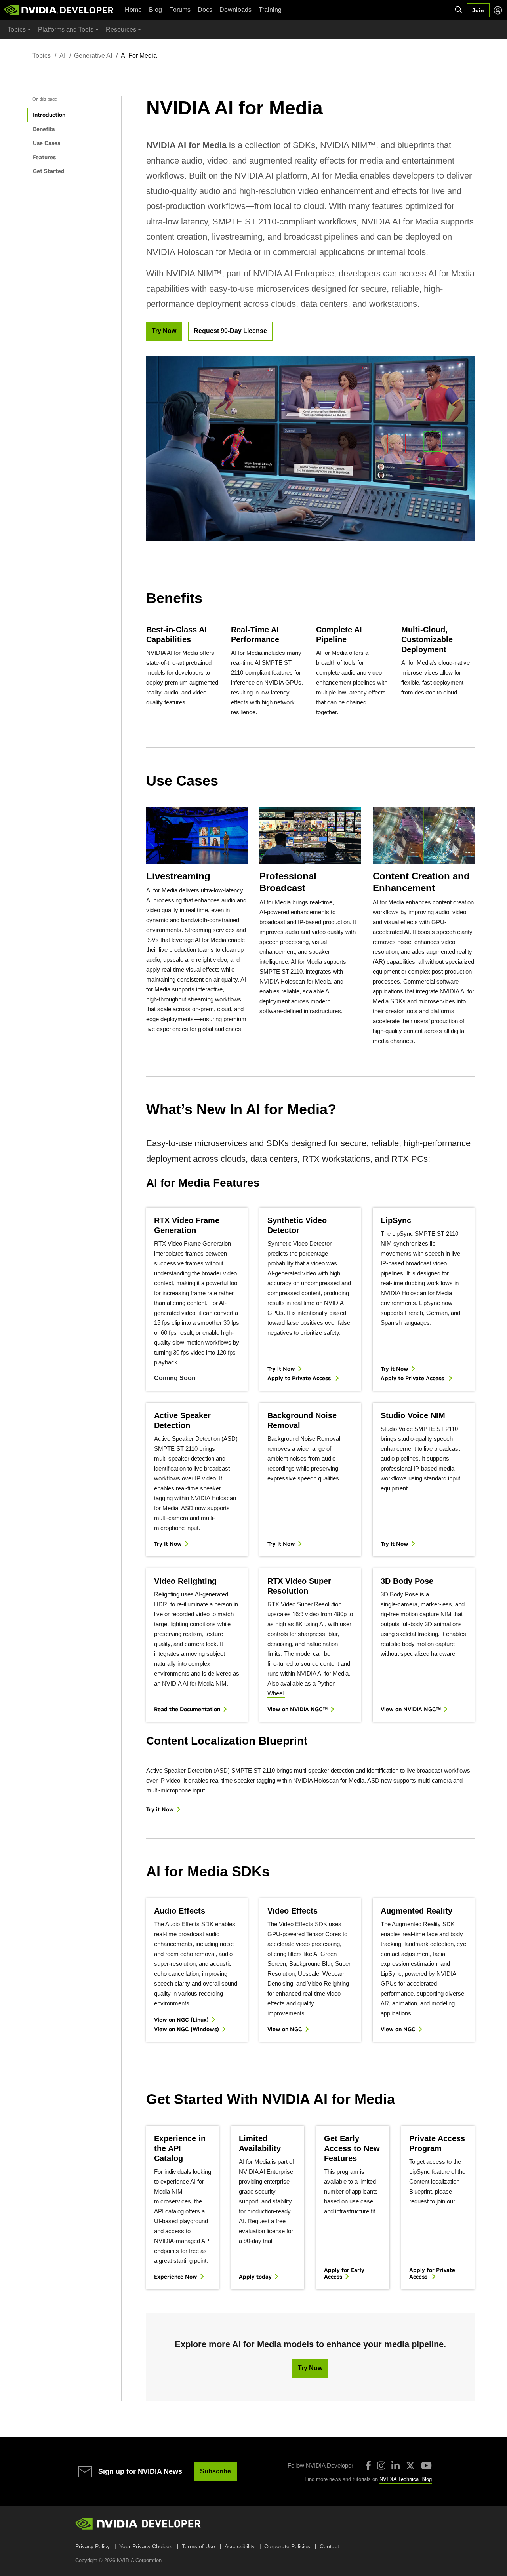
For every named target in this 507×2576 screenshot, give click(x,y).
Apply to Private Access (300, 1378)
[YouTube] (426, 2466)
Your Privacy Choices (146, 2546)
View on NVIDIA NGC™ (297, 1709)
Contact (329, 2546)
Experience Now (176, 2277)
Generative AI (93, 56)
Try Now (164, 331)
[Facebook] (368, 2466)
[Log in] (498, 10)
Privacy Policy (92, 2546)
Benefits (44, 129)
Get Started (49, 171)
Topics (42, 56)
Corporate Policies (287, 2546)
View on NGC (285, 2029)
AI (62, 56)
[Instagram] (381, 2466)
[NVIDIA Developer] (59, 10)
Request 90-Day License (230, 331)
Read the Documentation (187, 1709)
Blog (155, 10)
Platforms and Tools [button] (66, 29)
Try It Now (168, 1544)
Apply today (255, 2277)
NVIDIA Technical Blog (406, 2479)
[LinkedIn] (395, 2466)
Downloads (235, 10)
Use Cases (47, 143)
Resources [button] (121, 29)
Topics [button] (17, 29)
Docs (205, 10)
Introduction (49, 115)
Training (270, 10)
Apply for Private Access (432, 2274)
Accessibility (240, 2546)
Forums (180, 10)
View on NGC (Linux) (181, 2020)
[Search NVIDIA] (459, 10)
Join (478, 10)
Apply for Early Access (344, 2274)
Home (133, 10)
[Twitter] (410, 2466)
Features (44, 157)
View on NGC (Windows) (187, 2029)
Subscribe (215, 2471)
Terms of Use (198, 2546)
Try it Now (281, 1369)
